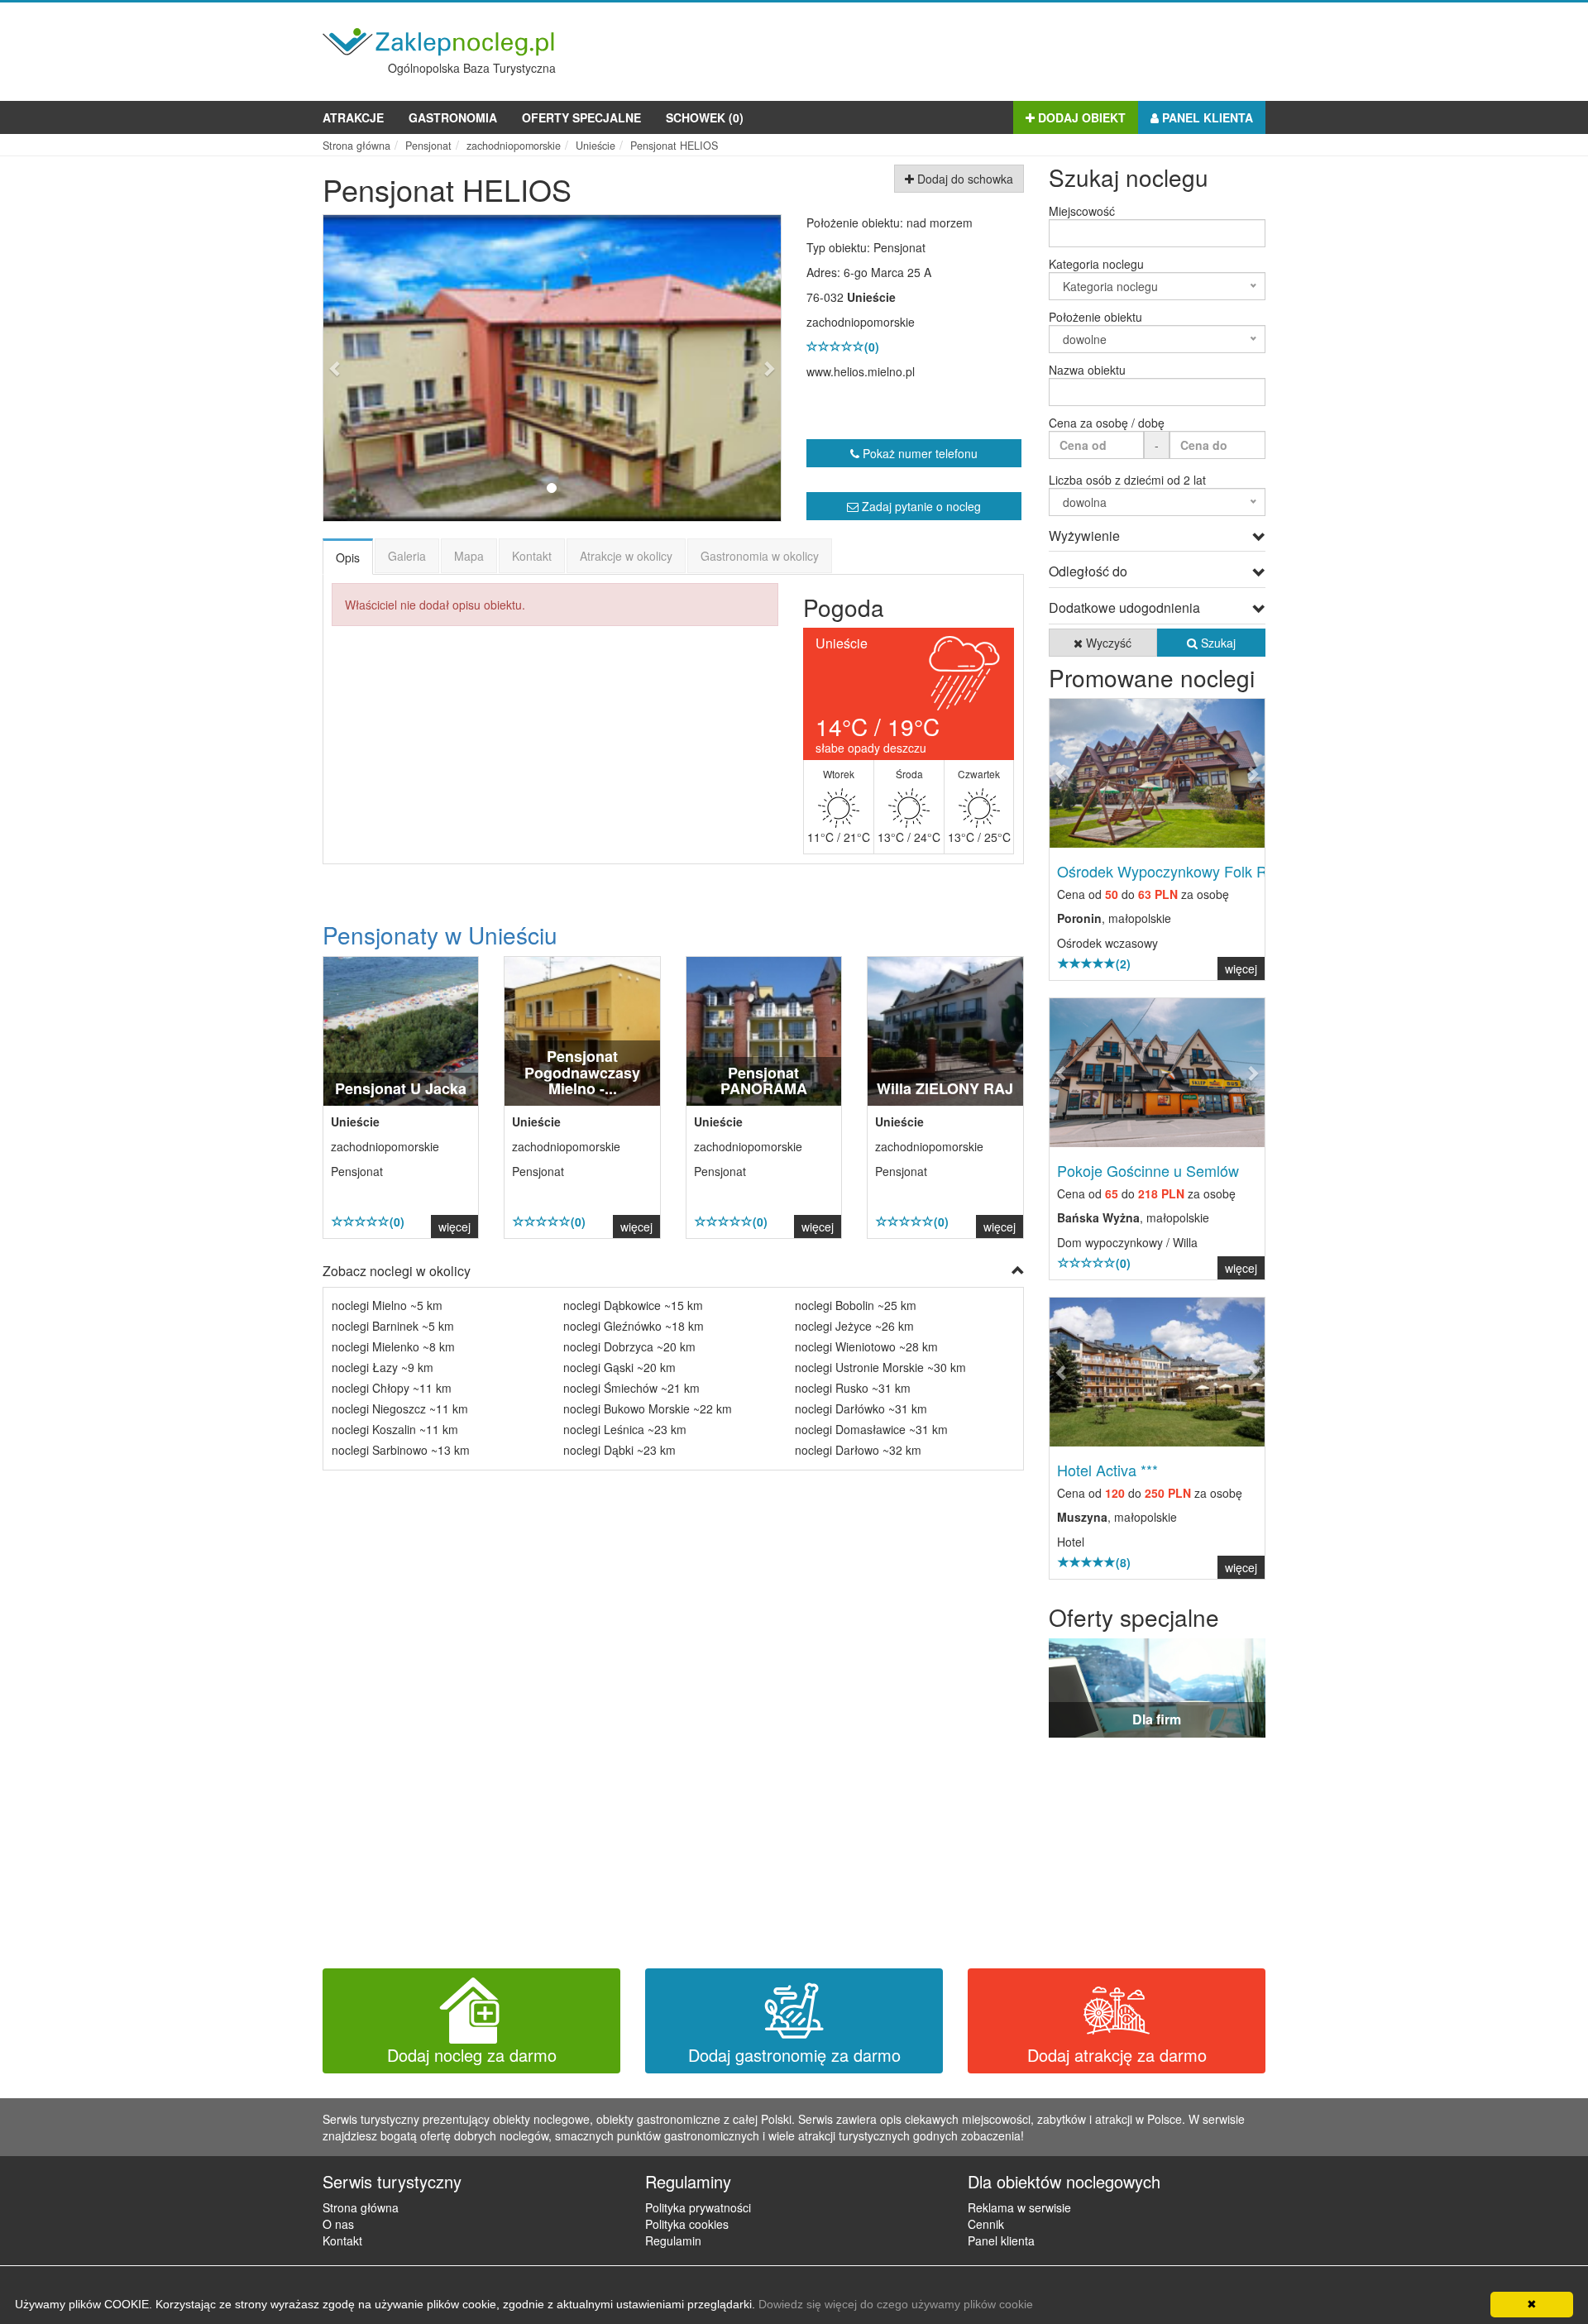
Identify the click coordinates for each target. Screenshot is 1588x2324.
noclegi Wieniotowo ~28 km (866, 1346)
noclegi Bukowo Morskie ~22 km (648, 1408)
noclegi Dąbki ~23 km (619, 1450)
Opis (348, 557)
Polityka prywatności (698, 2207)
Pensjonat (899, 247)
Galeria (407, 556)
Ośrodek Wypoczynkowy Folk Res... (1176, 871)
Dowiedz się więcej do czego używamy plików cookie (896, 2304)
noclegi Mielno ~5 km (387, 1305)
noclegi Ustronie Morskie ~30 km (880, 1367)
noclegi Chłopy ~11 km (392, 1388)
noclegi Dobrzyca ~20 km (629, 1346)
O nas (338, 2224)
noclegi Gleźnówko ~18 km (634, 1326)
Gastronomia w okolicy (760, 556)
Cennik (986, 2224)
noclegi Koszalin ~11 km (395, 1429)
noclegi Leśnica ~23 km (625, 1429)
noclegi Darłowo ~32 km (858, 1450)
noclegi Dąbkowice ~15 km (633, 1305)
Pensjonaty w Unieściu (440, 935)
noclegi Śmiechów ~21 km (631, 1388)
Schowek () (705, 117)
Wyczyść (1107, 643)
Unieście (871, 297)
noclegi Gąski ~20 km (619, 1367)
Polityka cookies (687, 2224)
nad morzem (940, 222)
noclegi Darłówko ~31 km (861, 1408)
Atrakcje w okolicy (626, 556)
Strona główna (361, 2207)
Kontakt (532, 556)
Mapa (469, 556)
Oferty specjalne (581, 117)
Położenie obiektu (1095, 317)
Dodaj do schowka (964, 179)
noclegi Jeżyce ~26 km (854, 1326)
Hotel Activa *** (1107, 1470)
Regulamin (673, 2240)
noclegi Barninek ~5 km (393, 1326)
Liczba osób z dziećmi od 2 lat (1127, 480)
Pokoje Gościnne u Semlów (1148, 1170)
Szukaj (1217, 643)
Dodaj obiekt (1080, 117)
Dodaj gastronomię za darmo (794, 2055)
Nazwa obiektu (1087, 370)
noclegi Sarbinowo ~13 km (401, 1450)
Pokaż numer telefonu (918, 453)
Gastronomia (453, 117)
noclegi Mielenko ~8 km (393, 1346)
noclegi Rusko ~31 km (853, 1388)
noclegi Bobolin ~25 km (856, 1305)
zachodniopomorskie (861, 322)
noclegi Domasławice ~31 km (871, 1429)
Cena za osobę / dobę (1107, 423)
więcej (454, 1227)
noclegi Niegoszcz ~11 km (400, 1408)
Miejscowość (1082, 211)
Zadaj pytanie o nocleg (920, 506)
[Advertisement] (964, 48)
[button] (358, 368)
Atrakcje (353, 117)
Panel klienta (1206, 117)
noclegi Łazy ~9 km (383, 1367)
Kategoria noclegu (1096, 264)
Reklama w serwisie (1019, 2207)
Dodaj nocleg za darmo (472, 2055)
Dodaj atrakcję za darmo (1117, 2055)
